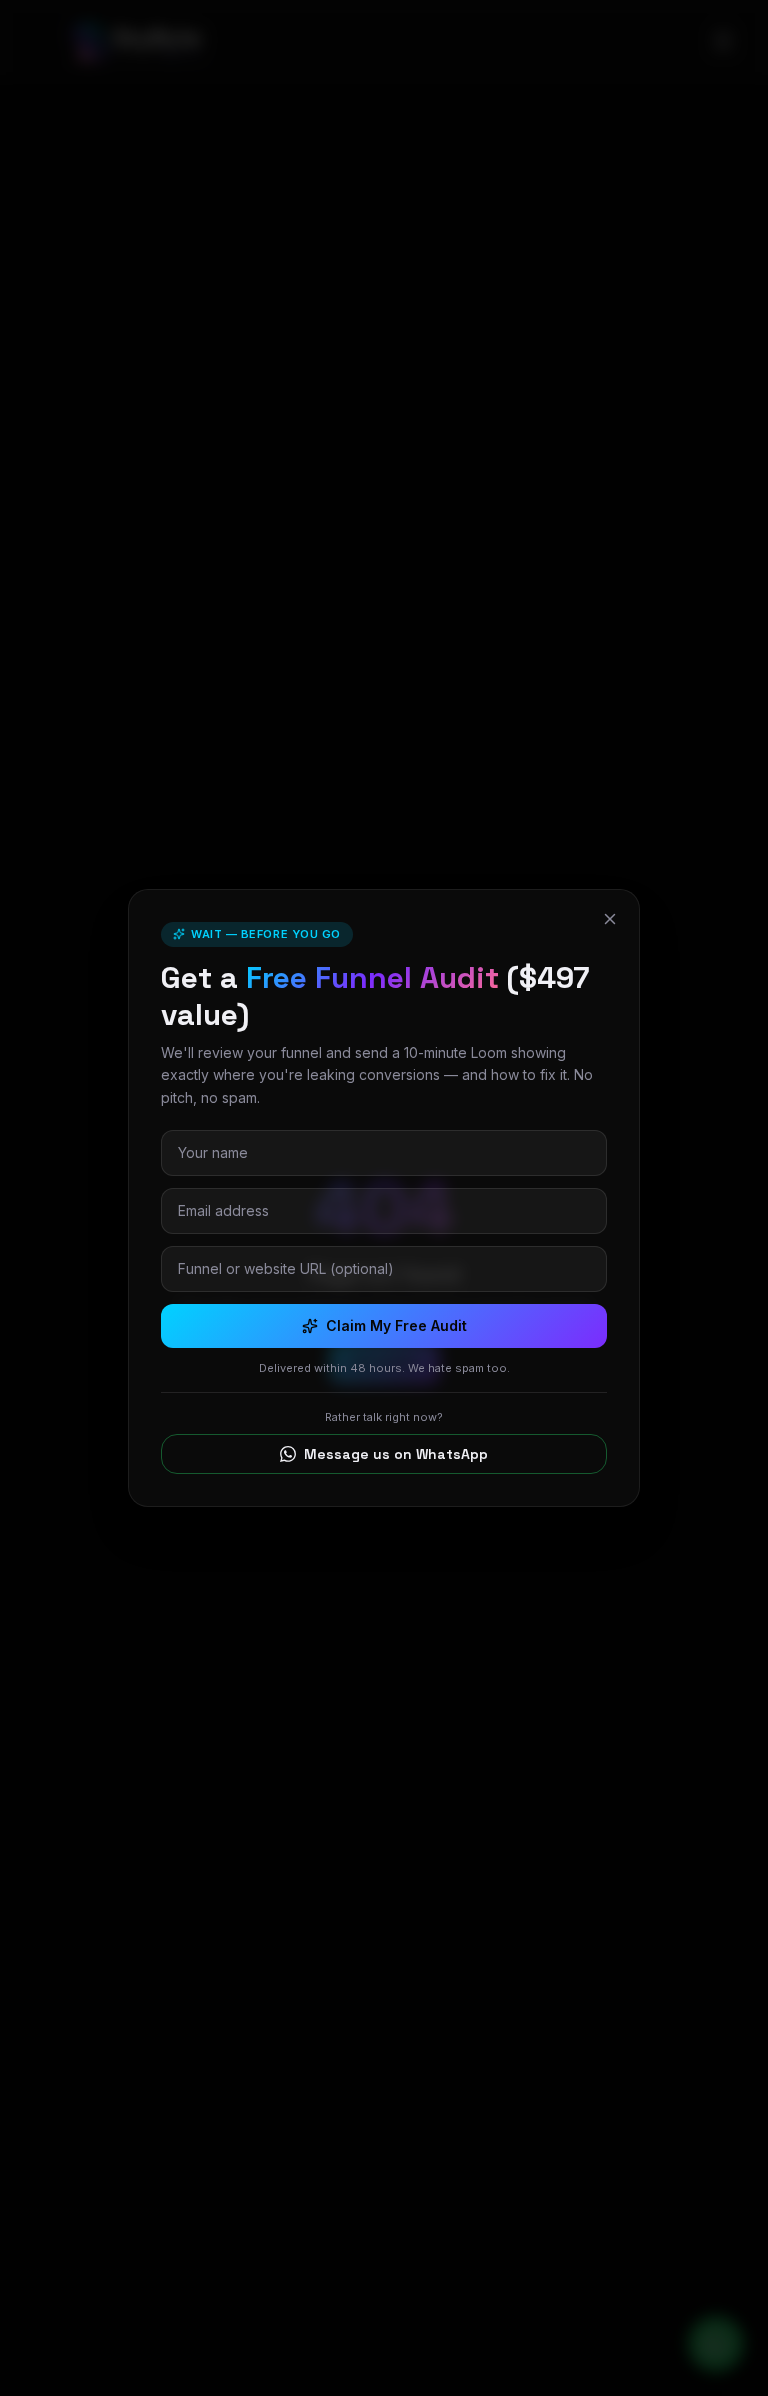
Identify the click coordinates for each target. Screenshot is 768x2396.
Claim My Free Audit (396, 1325)
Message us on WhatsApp (396, 1454)
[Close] (610, 919)
